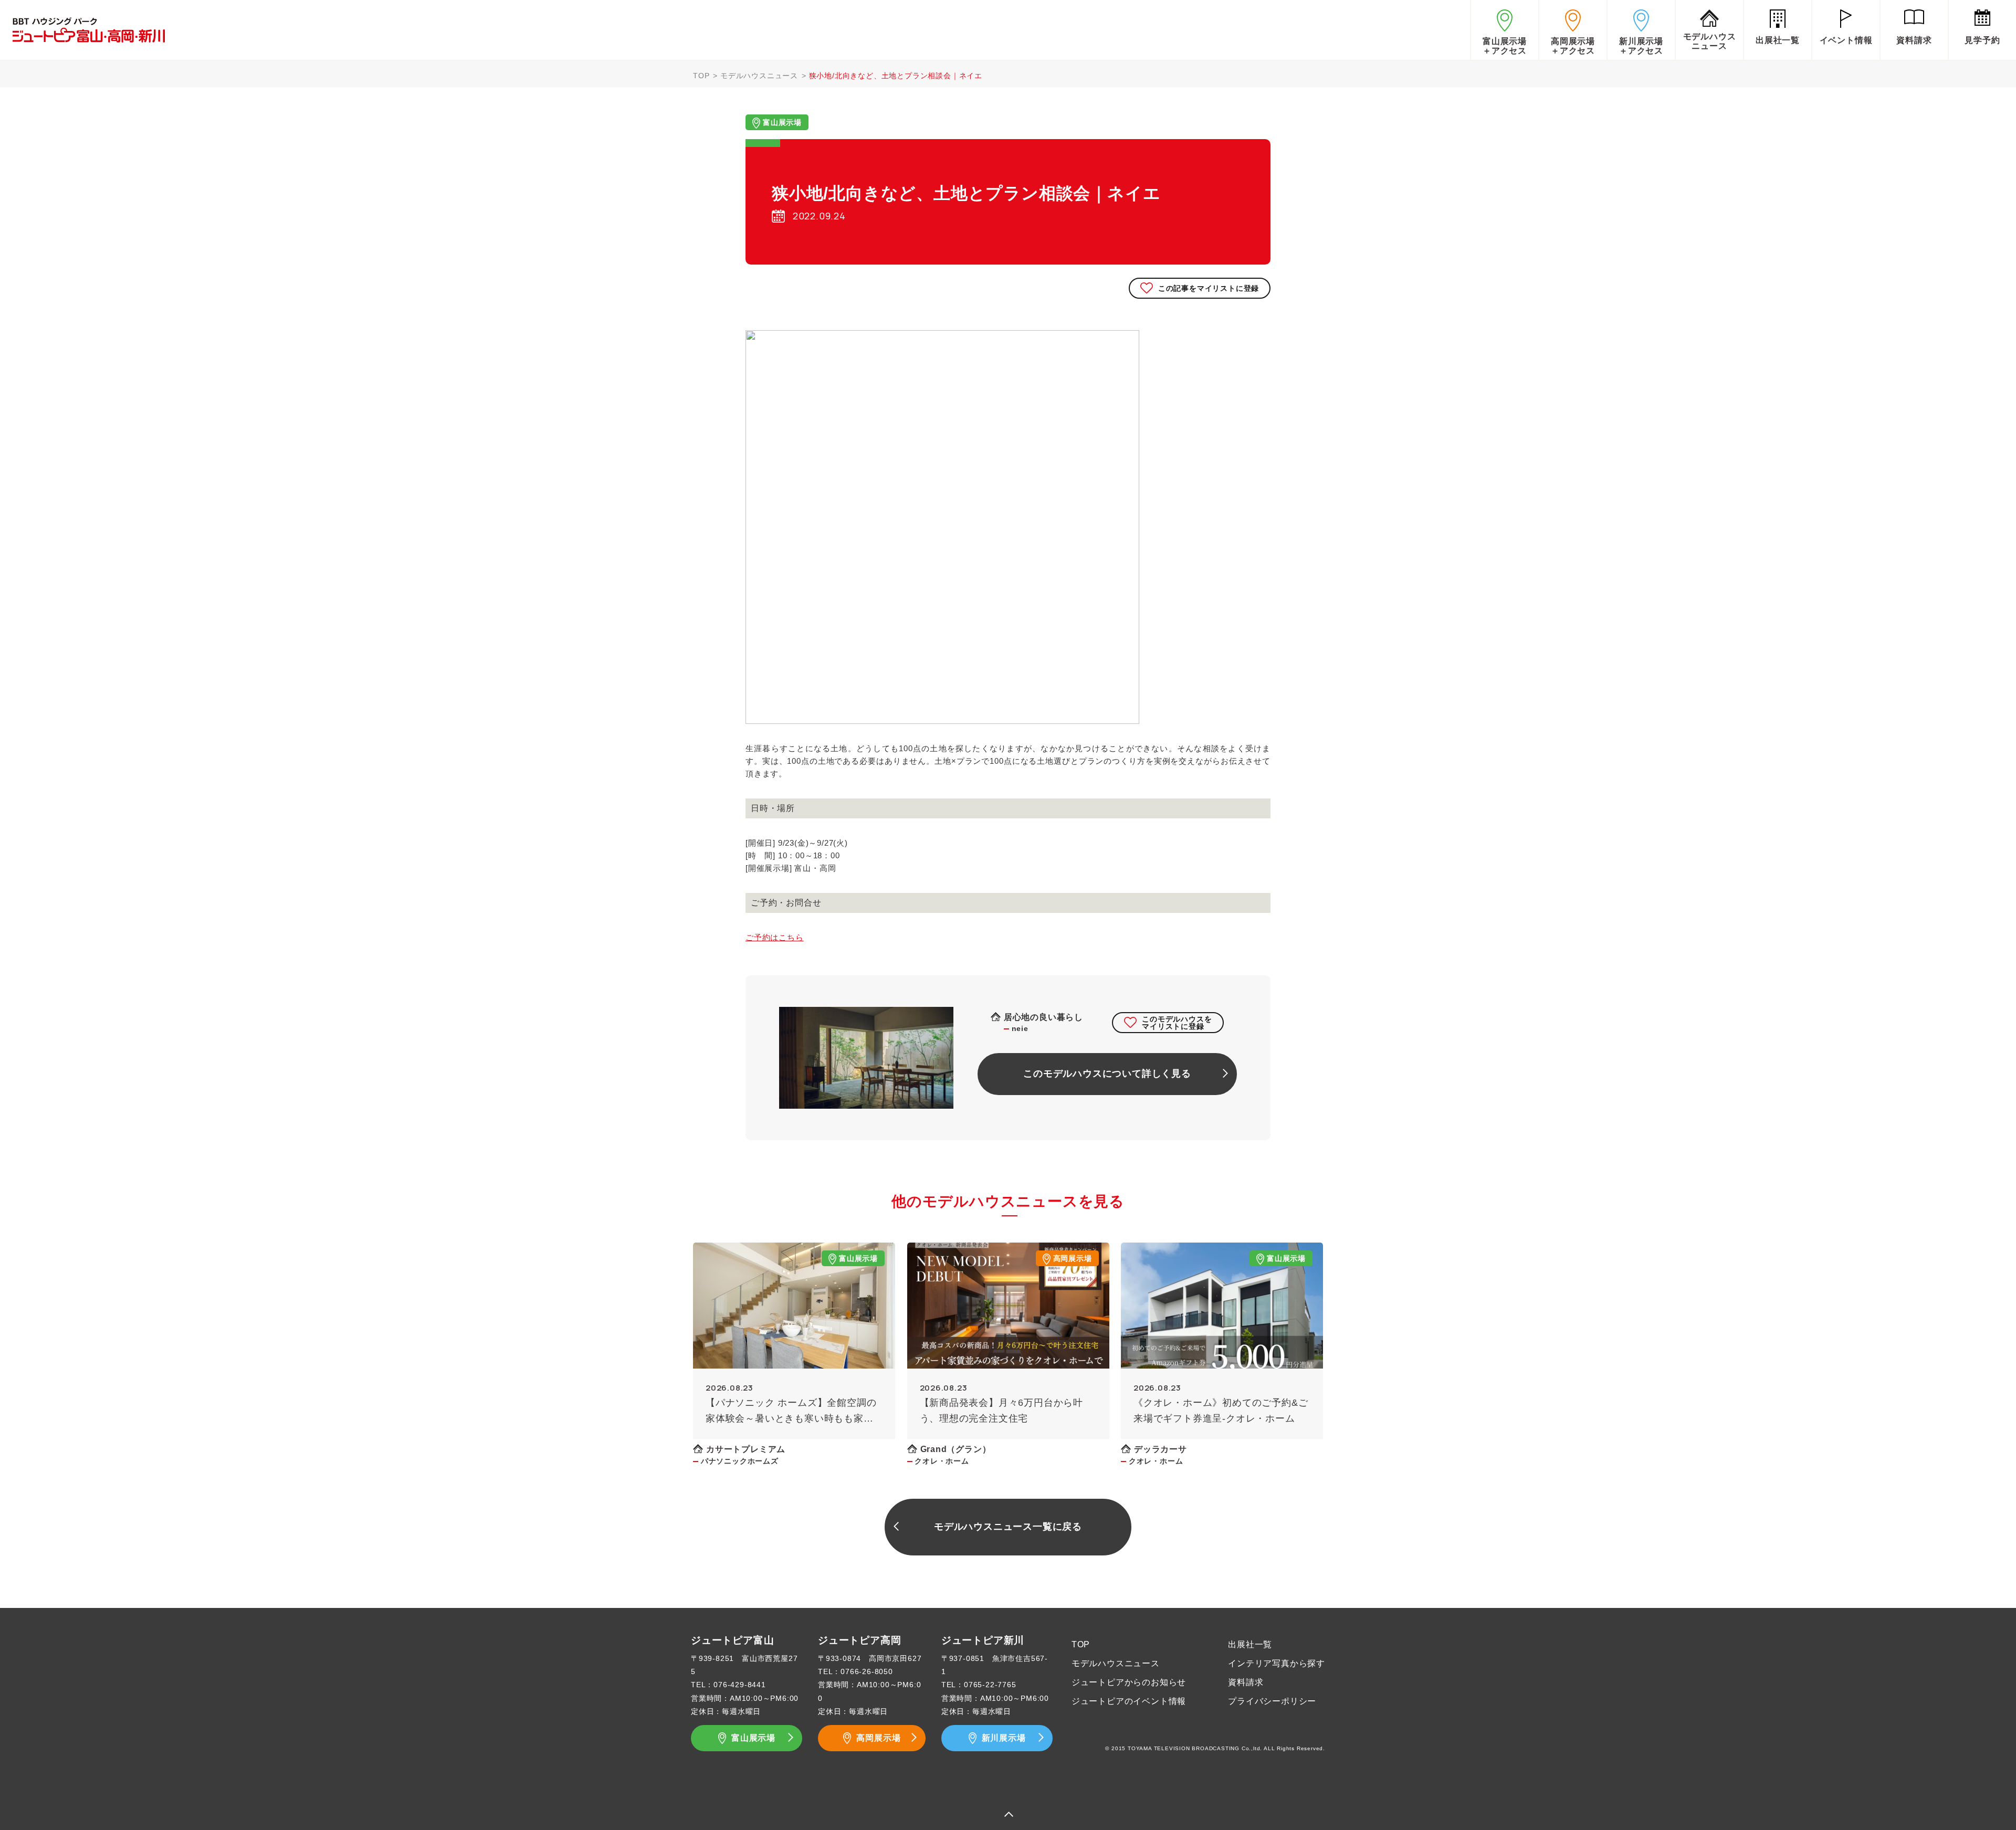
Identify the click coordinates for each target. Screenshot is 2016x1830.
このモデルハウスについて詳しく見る (1107, 1074)
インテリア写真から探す (1277, 1663)
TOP (701, 76)
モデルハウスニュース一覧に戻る (1008, 1527)
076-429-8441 (740, 1685)
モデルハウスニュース (759, 76)
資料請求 (1246, 1682)
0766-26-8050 (867, 1671)
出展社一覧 (1250, 1644)
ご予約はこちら (775, 937)
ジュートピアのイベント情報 (1129, 1701)
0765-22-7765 (990, 1685)
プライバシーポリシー (1272, 1701)
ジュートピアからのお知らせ (1129, 1682)
